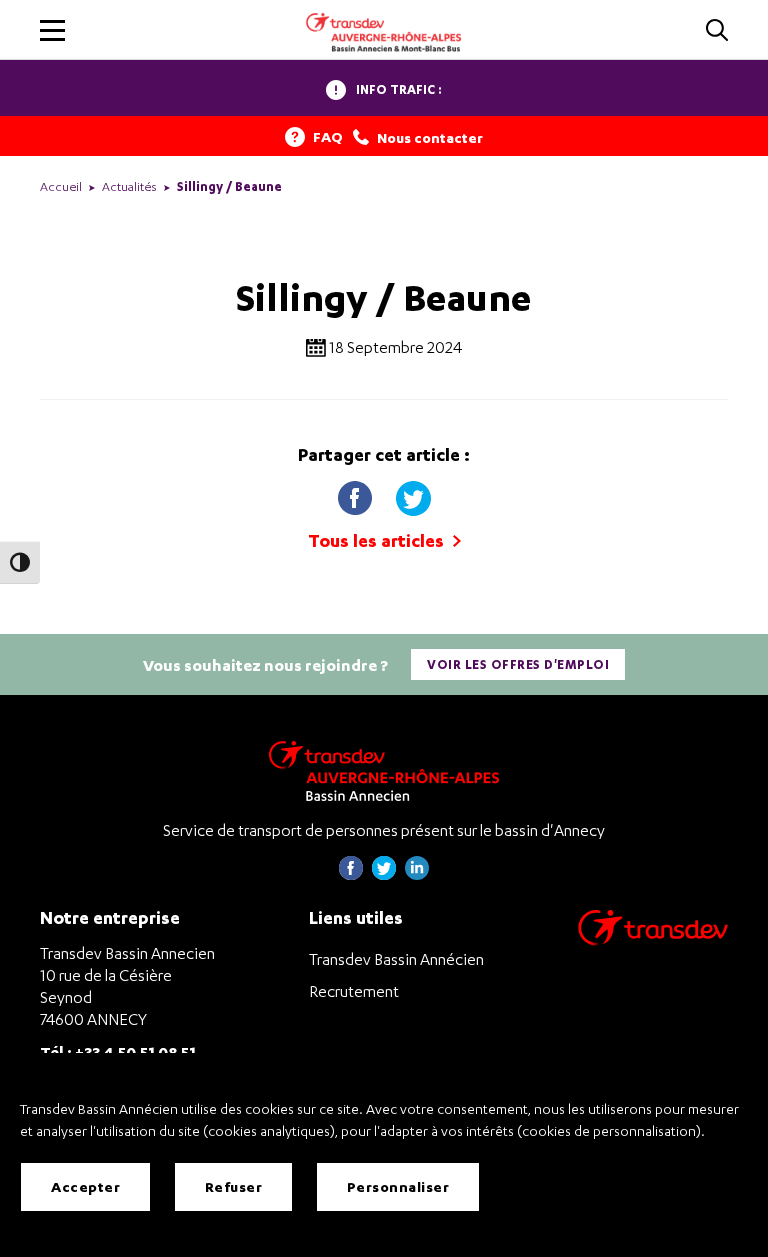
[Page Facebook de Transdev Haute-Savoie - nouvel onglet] (351, 874)
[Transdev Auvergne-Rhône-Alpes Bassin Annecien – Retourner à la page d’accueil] (384, 770)
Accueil (61, 186)
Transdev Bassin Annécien (396, 959)
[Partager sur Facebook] (357, 494)
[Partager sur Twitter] (413, 494)
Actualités (129, 186)
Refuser (234, 1186)
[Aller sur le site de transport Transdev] (653, 940)
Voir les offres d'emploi (518, 664)
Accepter (85, 1186)
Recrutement (354, 991)
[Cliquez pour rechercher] (717, 31)
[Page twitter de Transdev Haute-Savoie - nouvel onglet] (384, 874)
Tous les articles (378, 540)
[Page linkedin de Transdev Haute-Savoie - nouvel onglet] (417, 874)
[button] (52, 30)
